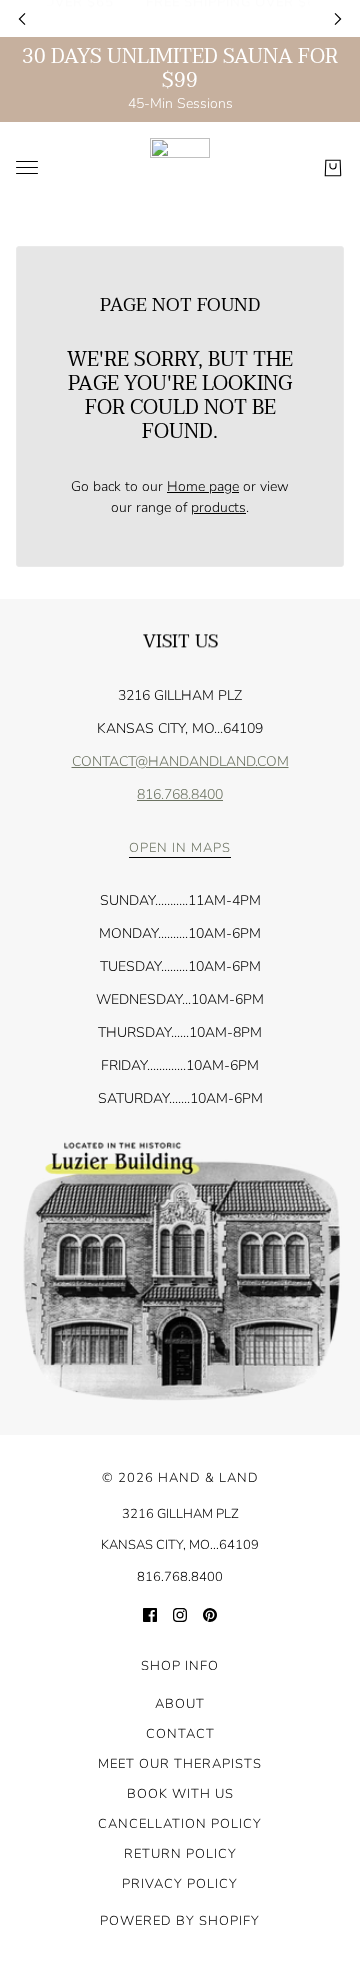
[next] (338, 18)
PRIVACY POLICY (180, 1884)
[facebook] (150, 1613)
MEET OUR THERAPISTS (180, 1764)
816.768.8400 (180, 794)
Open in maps (180, 849)
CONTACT (180, 1734)
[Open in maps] (180, 1272)
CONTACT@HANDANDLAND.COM (180, 761)
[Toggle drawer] (27, 167)
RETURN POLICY (180, 1854)
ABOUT (180, 1704)
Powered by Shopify (180, 1921)
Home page (203, 486)
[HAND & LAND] (180, 168)
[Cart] (333, 168)
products (218, 507)
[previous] (22, 18)
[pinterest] (210, 1613)
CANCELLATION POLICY (180, 1824)
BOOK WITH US (180, 1794)
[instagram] (180, 1613)
